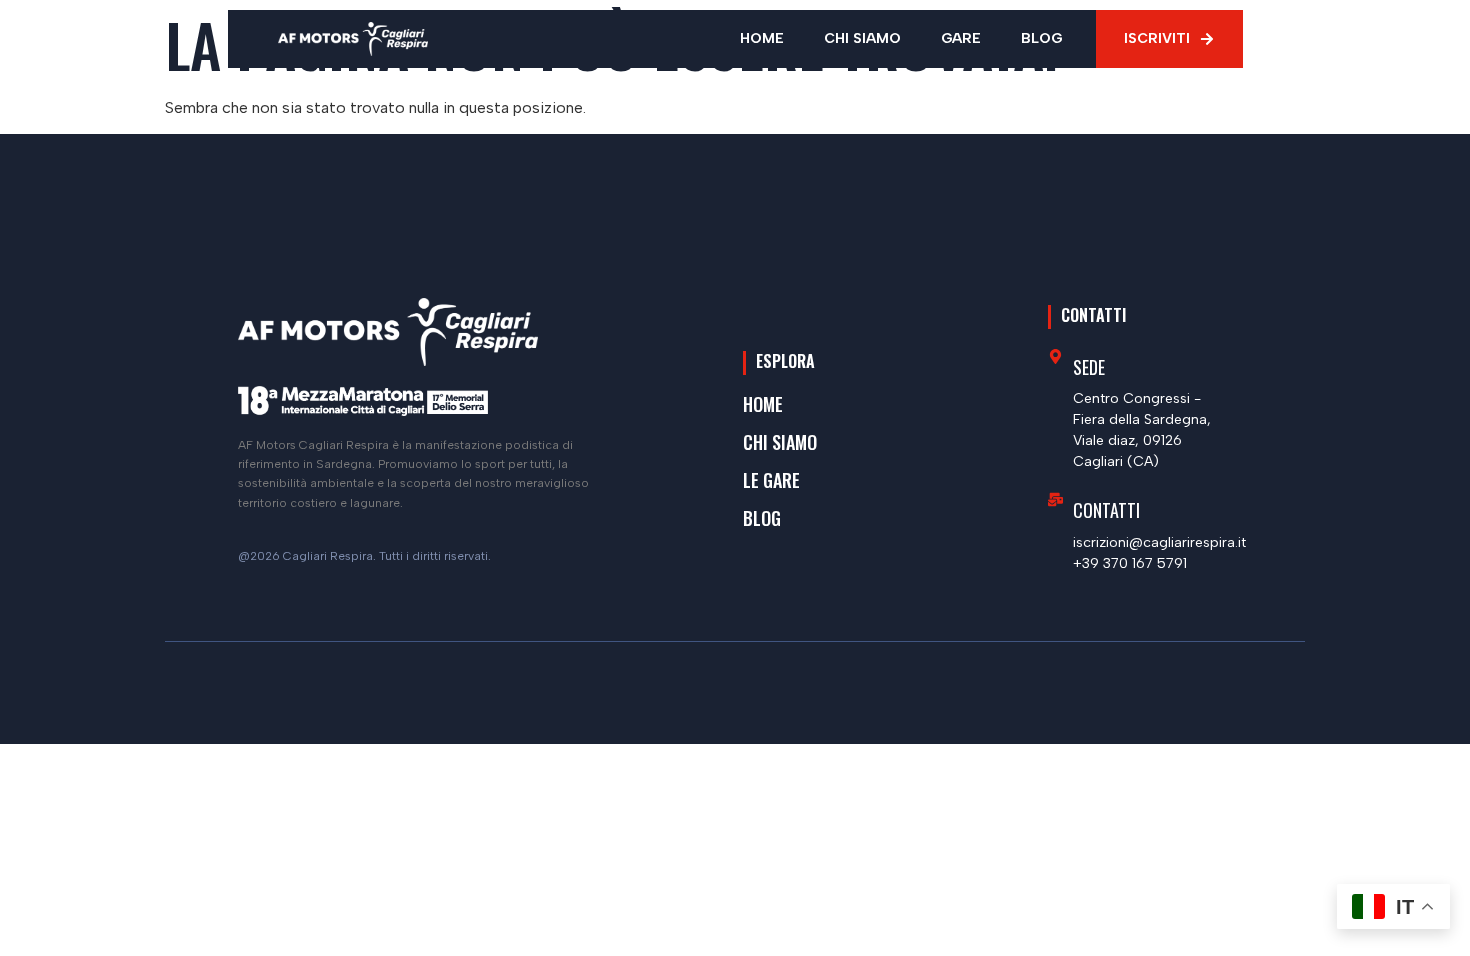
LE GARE (771, 480)
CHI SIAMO (862, 38)
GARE (961, 38)
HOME (762, 38)
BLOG (1041, 38)
